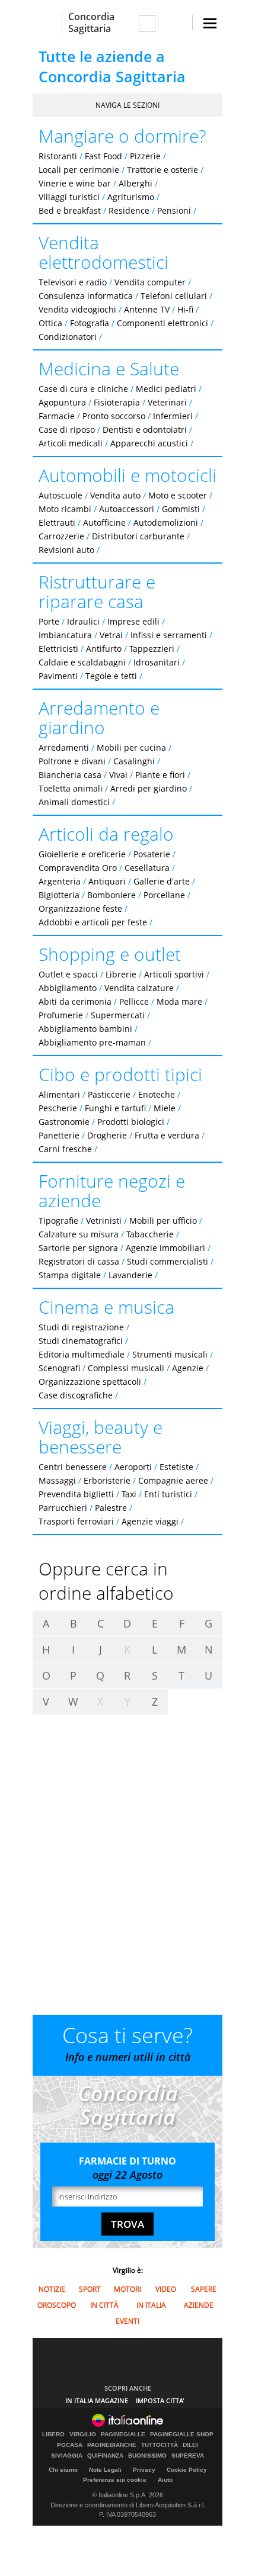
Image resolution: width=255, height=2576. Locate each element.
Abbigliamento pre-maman (92, 1042)
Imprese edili (133, 621)
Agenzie (188, 1368)
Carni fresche (65, 1149)
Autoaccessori (127, 509)
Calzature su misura (79, 1234)
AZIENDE (199, 2305)
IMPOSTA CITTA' (160, 2400)
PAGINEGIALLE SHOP (182, 2435)
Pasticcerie (109, 1094)
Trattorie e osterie (162, 170)
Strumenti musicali (170, 1354)
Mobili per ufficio (163, 1221)
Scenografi (59, 1368)
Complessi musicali (126, 1368)
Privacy (144, 2470)
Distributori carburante (138, 536)
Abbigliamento (68, 988)
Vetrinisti (104, 1221)
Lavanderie (130, 1275)
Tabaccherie (150, 1234)
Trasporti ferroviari (76, 1521)
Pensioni (174, 210)
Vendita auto (115, 495)
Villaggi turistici (69, 197)
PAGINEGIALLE (123, 2435)
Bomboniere (111, 895)
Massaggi (57, 1480)
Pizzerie (145, 156)
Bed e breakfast (70, 210)
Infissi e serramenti (169, 635)
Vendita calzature (139, 988)
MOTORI (128, 2289)
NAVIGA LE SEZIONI (128, 105)
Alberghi (136, 183)
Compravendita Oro (78, 868)
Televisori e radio (73, 282)
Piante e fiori (160, 775)
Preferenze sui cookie (115, 2480)
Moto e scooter (178, 495)
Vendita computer (150, 282)
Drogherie (107, 1135)
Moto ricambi (65, 509)
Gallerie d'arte (162, 881)
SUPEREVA (188, 2456)
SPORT (90, 2289)
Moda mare (179, 1001)
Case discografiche (76, 1395)
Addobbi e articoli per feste (93, 922)
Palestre (111, 1508)
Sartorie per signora (78, 1248)
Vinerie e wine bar (75, 183)
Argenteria (60, 881)
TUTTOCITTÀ (160, 2445)
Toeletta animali (71, 788)
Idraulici (83, 621)
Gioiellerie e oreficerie (82, 854)
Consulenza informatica (86, 296)
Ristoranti (58, 156)
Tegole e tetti (111, 676)
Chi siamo (63, 2470)
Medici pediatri (166, 389)
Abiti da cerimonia (75, 1001)
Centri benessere (73, 1467)
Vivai (118, 775)
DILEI (190, 2445)
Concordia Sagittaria (91, 22)
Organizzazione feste (80, 908)
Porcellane (164, 895)
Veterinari (167, 402)
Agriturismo (131, 197)
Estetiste (176, 1467)
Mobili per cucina (131, 747)
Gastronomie (64, 1122)
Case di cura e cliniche (83, 389)
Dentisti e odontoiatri (145, 430)
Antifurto (104, 649)
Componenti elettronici (162, 323)
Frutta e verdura (167, 1135)
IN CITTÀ (104, 2305)
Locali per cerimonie (79, 170)
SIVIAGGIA (67, 2456)
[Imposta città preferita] (47, 23)
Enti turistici (168, 1494)
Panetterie (59, 1135)
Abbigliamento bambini (85, 1029)
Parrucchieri (63, 1508)
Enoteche (157, 1094)
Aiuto (165, 2480)
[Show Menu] (210, 23)
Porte (49, 621)
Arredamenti (64, 747)
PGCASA (70, 2445)
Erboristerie (107, 1480)
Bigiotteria (59, 895)
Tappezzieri (152, 649)
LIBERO (53, 2435)
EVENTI (128, 2321)
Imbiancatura (65, 635)
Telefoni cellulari (174, 296)
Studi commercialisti (168, 1261)
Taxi (129, 1494)
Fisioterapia (117, 402)
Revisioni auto (66, 550)
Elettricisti (58, 649)
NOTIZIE (52, 2289)
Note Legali (105, 2470)
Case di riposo (67, 430)
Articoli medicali (71, 443)
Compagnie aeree (173, 1480)
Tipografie (58, 1221)
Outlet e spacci (68, 974)
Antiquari (107, 881)
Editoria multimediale (82, 1354)
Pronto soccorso (114, 416)
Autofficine (104, 522)
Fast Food (103, 156)
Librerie (121, 974)
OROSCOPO (57, 2305)
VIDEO (166, 2289)
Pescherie (58, 1108)
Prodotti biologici (131, 1122)
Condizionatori (68, 337)
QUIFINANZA (105, 2456)
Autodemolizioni (166, 522)
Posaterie (152, 854)
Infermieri (173, 416)
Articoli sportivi (174, 974)
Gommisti (181, 509)
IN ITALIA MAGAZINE (97, 2400)
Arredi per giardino (149, 788)
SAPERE (204, 2289)
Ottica (50, 323)
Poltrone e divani (72, 761)
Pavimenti (58, 676)
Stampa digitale (70, 1275)
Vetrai (111, 635)
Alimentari (59, 1094)
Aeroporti (133, 1467)
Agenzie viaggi (150, 1521)
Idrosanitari (158, 662)
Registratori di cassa (79, 1261)
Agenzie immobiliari (165, 1248)
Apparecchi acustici (149, 443)
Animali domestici (74, 802)
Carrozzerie (61, 536)
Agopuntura (62, 402)
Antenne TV (147, 309)
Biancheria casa (70, 775)
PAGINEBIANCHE (112, 2445)
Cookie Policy (187, 2470)
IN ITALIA (151, 2305)
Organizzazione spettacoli (90, 1382)
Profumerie (61, 1015)
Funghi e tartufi (115, 1108)
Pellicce (134, 1001)
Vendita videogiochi (77, 309)
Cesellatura (147, 868)
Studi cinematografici (81, 1341)
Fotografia (90, 323)
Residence (129, 210)
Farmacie (57, 416)
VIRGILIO (83, 2435)
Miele (165, 1108)
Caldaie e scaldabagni (82, 662)
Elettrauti (57, 522)
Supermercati (118, 1015)
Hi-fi (185, 309)
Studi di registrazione (81, 1327)
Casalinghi (134, 761)
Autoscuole (60, 495)
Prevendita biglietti (76, 1494)
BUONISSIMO (147, 2456)
